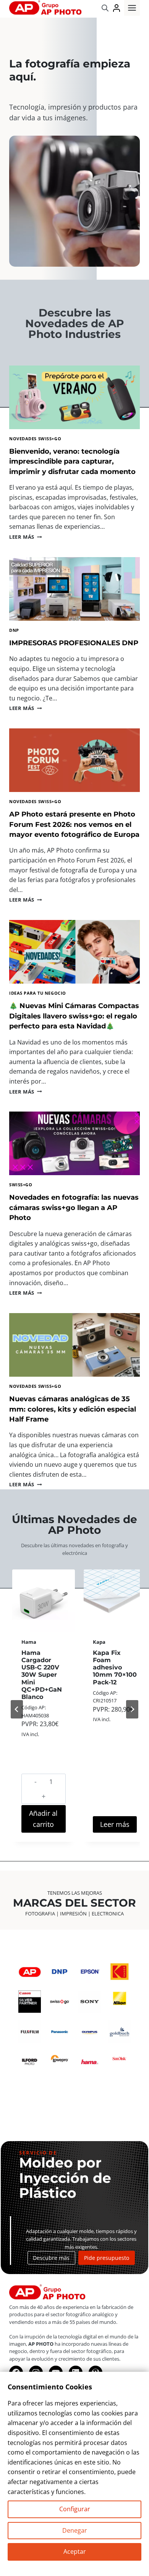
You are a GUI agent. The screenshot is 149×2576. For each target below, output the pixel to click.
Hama (29, 1642)
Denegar (75, 2530)
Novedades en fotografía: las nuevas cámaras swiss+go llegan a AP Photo (74, 1207)
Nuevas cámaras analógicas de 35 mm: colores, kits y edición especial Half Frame (73, 1409)
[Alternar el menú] (132, 8)
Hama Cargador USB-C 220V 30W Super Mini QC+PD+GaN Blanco (42, 1675)
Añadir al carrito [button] (43, 1819)
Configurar (75, 2509)
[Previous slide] (17, 1709)
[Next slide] (132, 1709)
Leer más (25, 537)
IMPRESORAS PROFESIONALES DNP (74, 643)
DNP (14, 630)
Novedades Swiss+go (35, 439)
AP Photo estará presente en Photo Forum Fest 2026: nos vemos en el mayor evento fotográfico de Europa (74, 824)
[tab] (47, 1852)
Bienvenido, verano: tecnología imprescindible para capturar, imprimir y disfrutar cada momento (72, 461)
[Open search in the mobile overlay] (105, 8)
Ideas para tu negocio (38, 993)
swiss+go (21, 1185)
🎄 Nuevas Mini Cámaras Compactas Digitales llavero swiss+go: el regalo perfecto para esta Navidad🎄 (74, 1016)
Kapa (99, 1642)
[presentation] (74, 397)
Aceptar (75, 2551)
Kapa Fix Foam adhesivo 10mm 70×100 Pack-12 (115, 1668)
